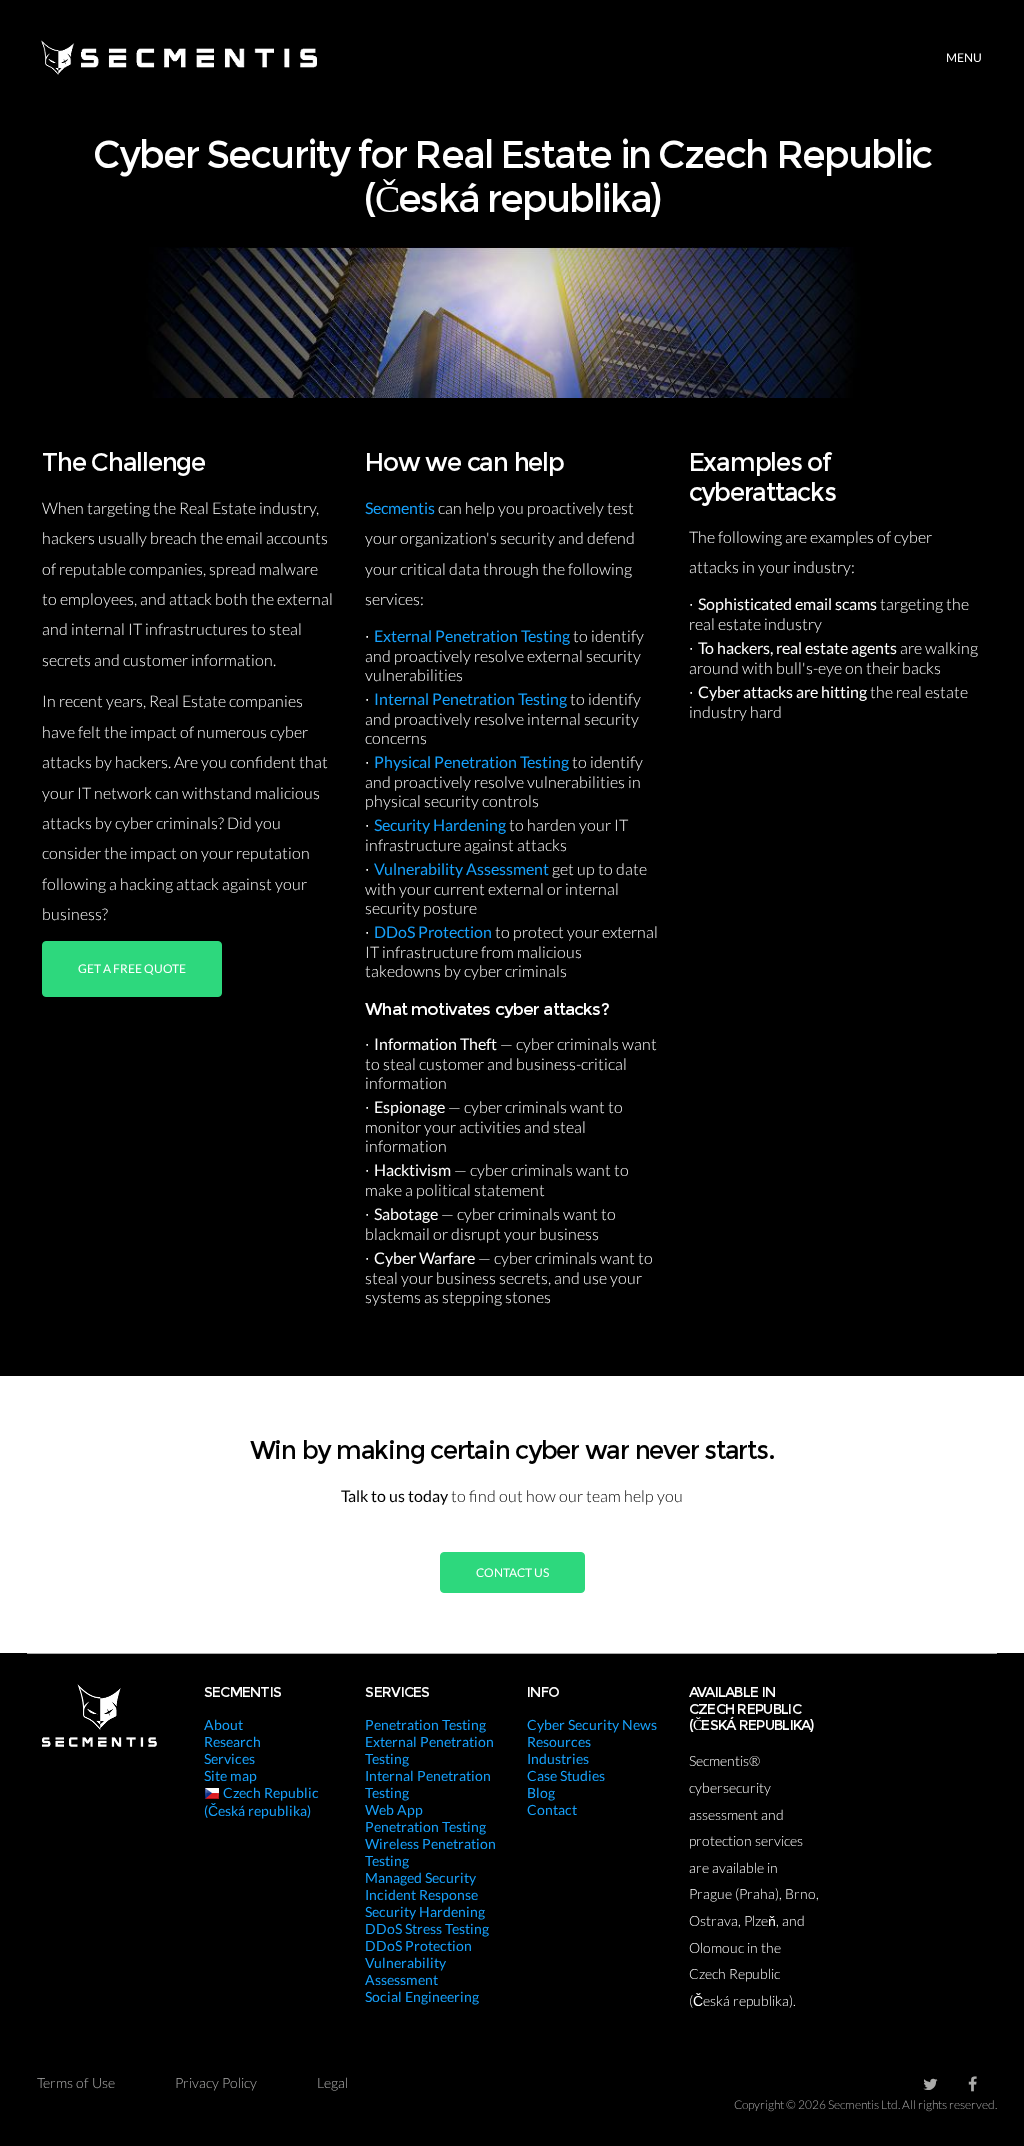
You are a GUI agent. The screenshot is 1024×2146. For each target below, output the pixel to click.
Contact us (512, 1572)
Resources (559, 1741)
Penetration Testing (425, 1724)
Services (229, 1758)
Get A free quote (132, 968)
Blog (541, 1792)
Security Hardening (441, 824)
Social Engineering (422, 1996)
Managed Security (420, 1877)
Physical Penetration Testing (473, 761)
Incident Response (421, 1894)
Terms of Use (76, 2082)
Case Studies (566, 1775)
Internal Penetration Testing (472, 698)
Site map (230, 1775)
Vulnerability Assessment (463, 868)
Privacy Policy (216, 2082)
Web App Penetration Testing (425, 1818)
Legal (332, 2082)
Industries (558, 1758)
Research (232, 1741)
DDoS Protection (434, 931)
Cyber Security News (592, 1724)
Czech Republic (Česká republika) (261, 1801)
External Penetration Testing (473, 635)
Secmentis (401, 507)
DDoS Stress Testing (427, 1928)
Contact (552, 1809)
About (223, 1724)
